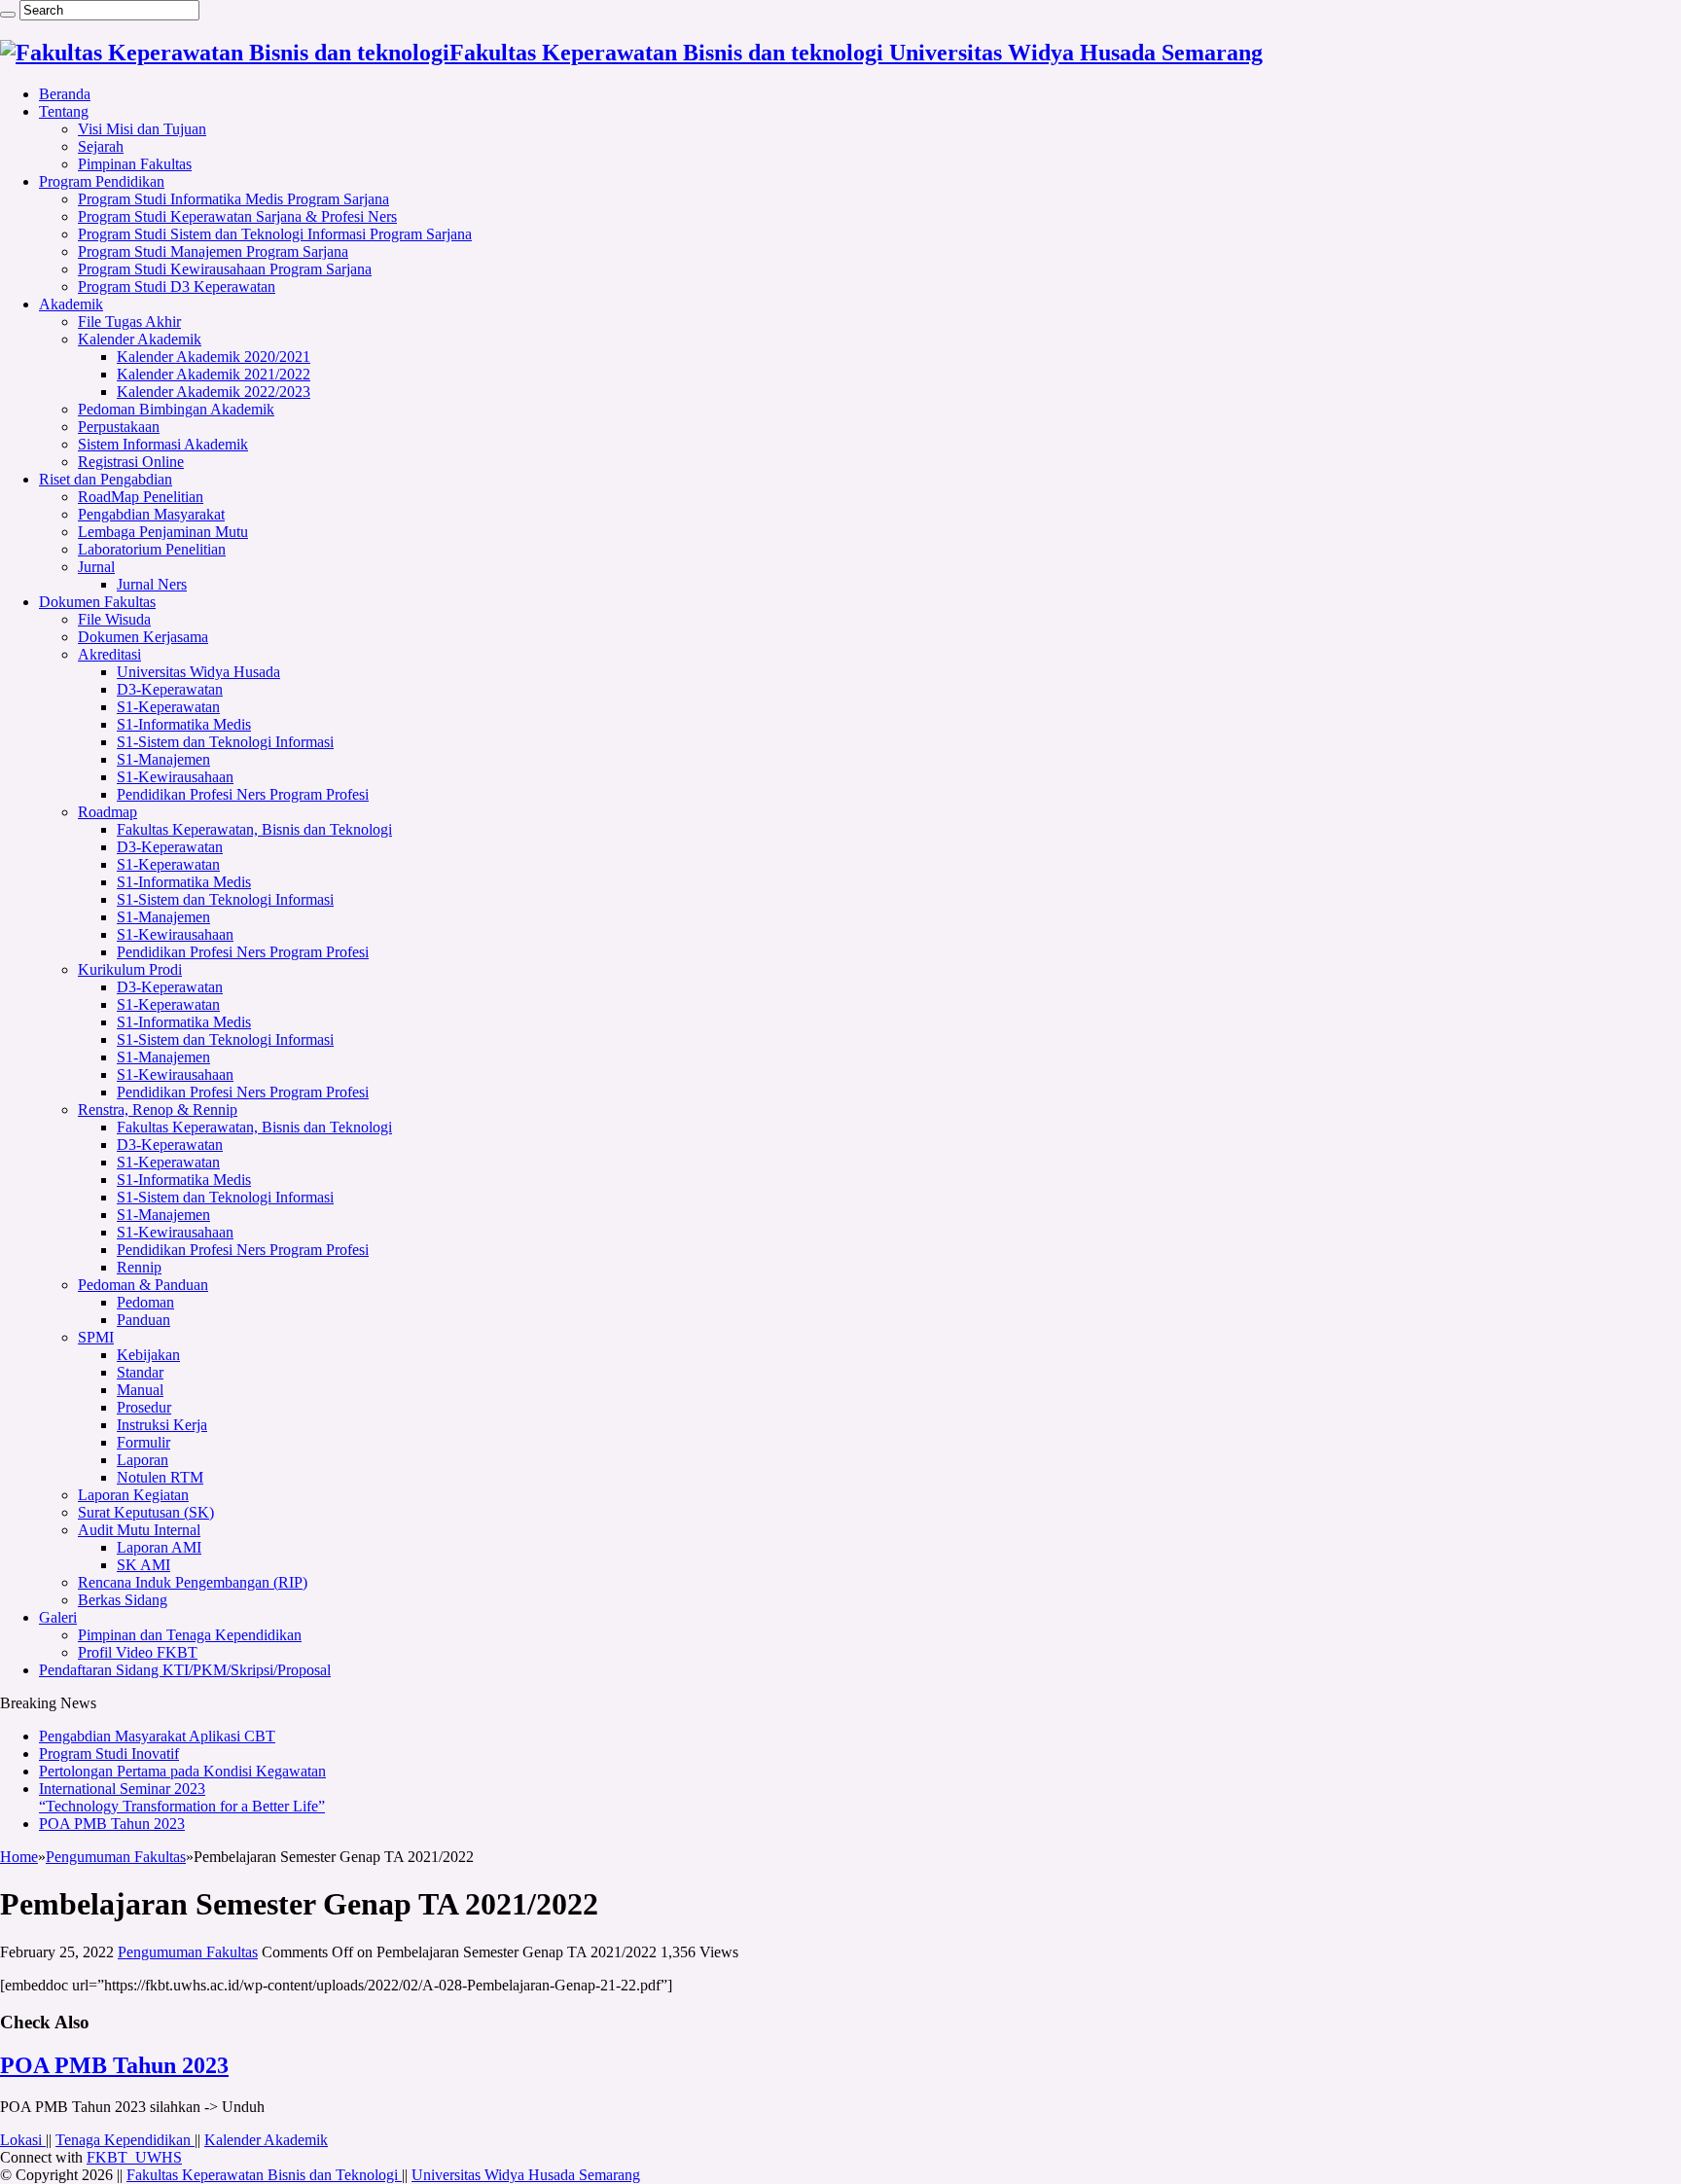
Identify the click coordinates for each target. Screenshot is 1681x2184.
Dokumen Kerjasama (143, 637)
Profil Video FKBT (138, 1652)
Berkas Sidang (123, 1600)
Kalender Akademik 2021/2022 (214, 374)
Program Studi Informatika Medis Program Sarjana (233, 199)
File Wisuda (114, 619)
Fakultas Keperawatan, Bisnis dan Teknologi (254, 829)
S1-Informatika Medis (184, 724)
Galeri (58, 1617)
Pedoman (145, 1302)
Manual (140, 1390)
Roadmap (107, 812)
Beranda (65, 94)
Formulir (143, 1442)
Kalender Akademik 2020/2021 (214, 357)
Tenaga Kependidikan (125, 2140)
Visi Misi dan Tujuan (142, 129)
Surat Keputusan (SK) (146, 1512)
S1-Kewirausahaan (175, 777)
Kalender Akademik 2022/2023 (214, 392)
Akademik (71, 304)
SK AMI (143, 1565)
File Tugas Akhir (129, 322)
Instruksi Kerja (162, 1425)
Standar (140, 1372)
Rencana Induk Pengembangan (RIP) (193, 1582)
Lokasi (23, 2140)
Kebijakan (148, 1355)
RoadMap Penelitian (141, 497)
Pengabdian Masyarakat (151, 514)
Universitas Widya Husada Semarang (526, 2175)
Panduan (143, 1320)
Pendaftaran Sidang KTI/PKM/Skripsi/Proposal (185, 1670)
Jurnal (96, 567)
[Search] (8, 15)
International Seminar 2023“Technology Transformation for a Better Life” (182, 1797)
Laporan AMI (159, 1547)
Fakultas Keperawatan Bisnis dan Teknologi (264, 2175)
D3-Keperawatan (170, 689)
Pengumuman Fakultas (116, 1857)
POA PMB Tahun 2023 (112, 1824)
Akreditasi (109, 654)
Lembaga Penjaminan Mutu (163, 532)
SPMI (96, 1337)
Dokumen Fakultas (97, 602)
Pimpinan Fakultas (135, 164)
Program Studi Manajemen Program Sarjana (213, 251)
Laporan (143, 1460)
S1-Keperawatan (168, 707)
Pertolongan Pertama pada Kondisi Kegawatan (182, 1771)
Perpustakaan (119, 427)
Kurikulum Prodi (130, 969)
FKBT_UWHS (134, 2157)
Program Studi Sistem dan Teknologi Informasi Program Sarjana (275, 234)
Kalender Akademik (140, 339)
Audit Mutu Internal (139, 1530)
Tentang (64, 111)
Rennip (139, 1267)
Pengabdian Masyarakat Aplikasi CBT (157, 1736)
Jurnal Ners (152, 584)
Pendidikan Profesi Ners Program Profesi (243, 794)
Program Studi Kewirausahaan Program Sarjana (225, 269)
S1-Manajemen (163, 759)
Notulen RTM (160, 1477)
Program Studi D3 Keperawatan (177, 286)
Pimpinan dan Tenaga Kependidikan (190, 1635)
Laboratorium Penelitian (152, 549)
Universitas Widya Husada (198, 672)
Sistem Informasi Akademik (163, 444)
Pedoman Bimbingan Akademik (176, 409)
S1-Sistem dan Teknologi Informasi (225, 742)
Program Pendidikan (102, 181)
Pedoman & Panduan (143, 1285)
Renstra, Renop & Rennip (158, 1110)
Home (19, 1857)
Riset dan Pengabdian (106, 479)
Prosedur (144, 1407)
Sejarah (101, 146)
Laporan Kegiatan (133, 1495)
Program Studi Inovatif (109, 1754)
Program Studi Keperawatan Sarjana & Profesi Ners (237, 216)
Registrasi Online (131, 462)
